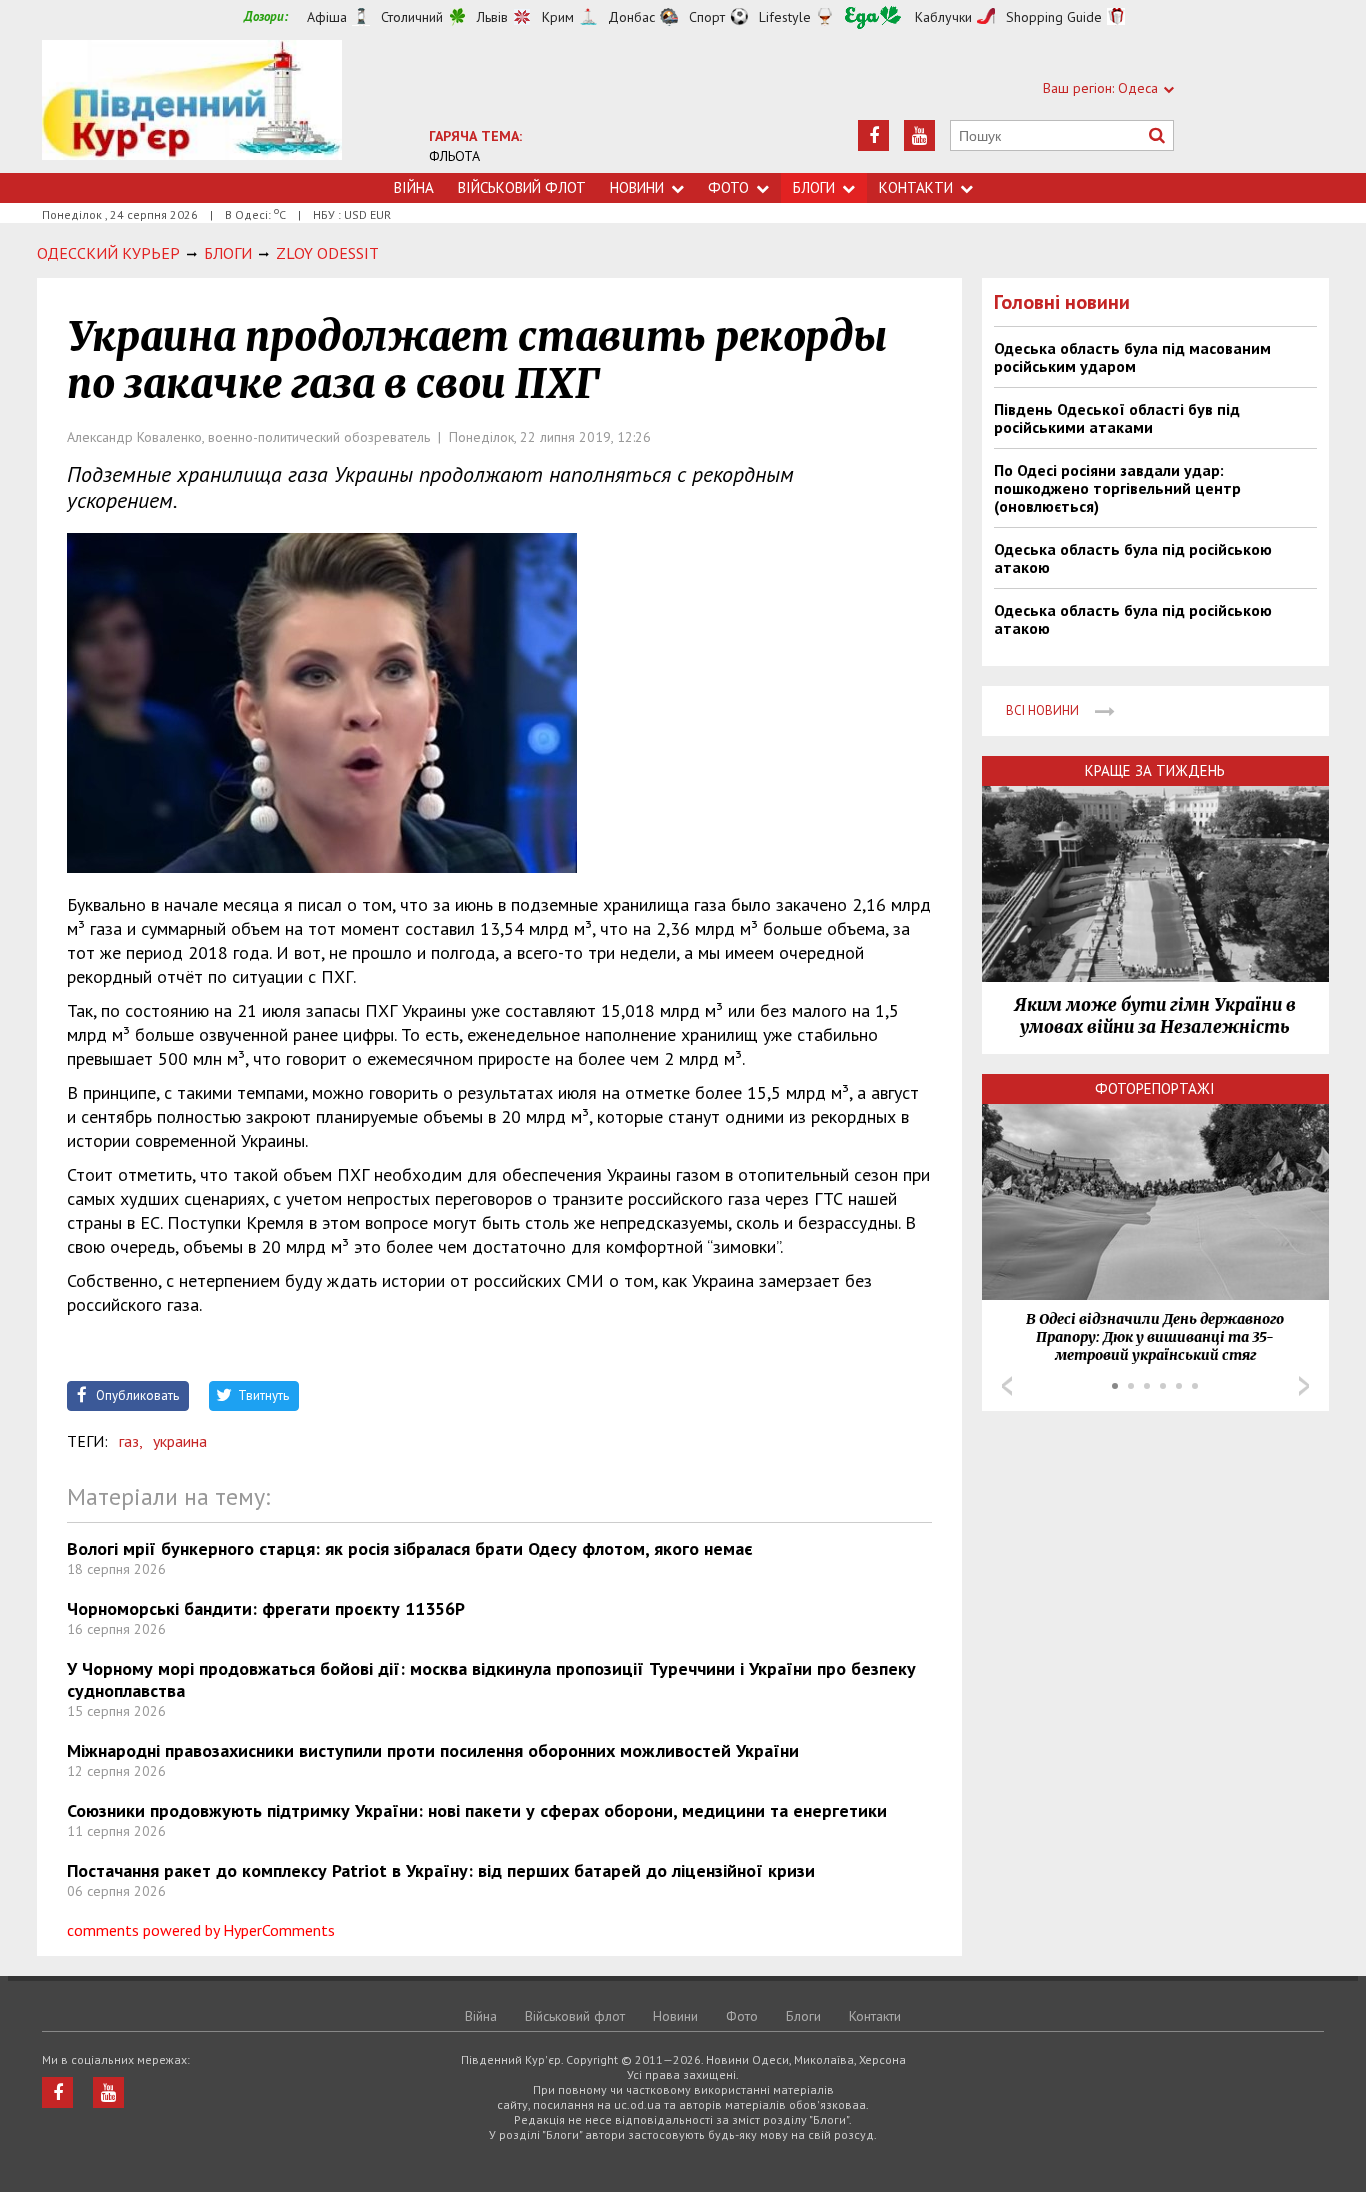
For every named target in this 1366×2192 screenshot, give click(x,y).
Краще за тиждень (1155, 770)
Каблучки (943, 17)
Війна (414, 187)
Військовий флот (522, 187)
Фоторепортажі (1155, 1088)
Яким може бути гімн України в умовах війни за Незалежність (1155, 1016)
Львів (492, 17)
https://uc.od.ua (192, 106)
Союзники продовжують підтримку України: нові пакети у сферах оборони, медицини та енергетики (477, 1810)
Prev (1007, 1386)
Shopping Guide (1054, 17)
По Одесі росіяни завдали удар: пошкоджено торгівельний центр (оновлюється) (1117, 488)
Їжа (873, 17)
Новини (637, 187)
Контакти (916, 187)
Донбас (631, 17)
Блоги (814, 187)
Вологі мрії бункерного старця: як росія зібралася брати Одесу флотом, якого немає (410, 1548)
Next (1304, 1386)
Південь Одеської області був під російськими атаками (1117, 418)
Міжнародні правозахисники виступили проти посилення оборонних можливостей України (433, 1750)
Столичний (412, 17)
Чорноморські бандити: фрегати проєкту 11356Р (266, 1608)
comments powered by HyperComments (201, 1930)
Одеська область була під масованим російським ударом (1132, 357)
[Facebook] (873, 135)
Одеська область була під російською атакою (1133, 558)
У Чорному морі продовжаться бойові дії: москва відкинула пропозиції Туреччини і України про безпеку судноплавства (491, 1679)
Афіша (327, 17)
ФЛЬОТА (454, 156)
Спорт (707, 17)
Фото (728, 187)
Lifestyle (785, 17)
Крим (558, 17)
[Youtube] (919, 135)
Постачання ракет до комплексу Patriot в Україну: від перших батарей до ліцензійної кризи (441, 1870)
